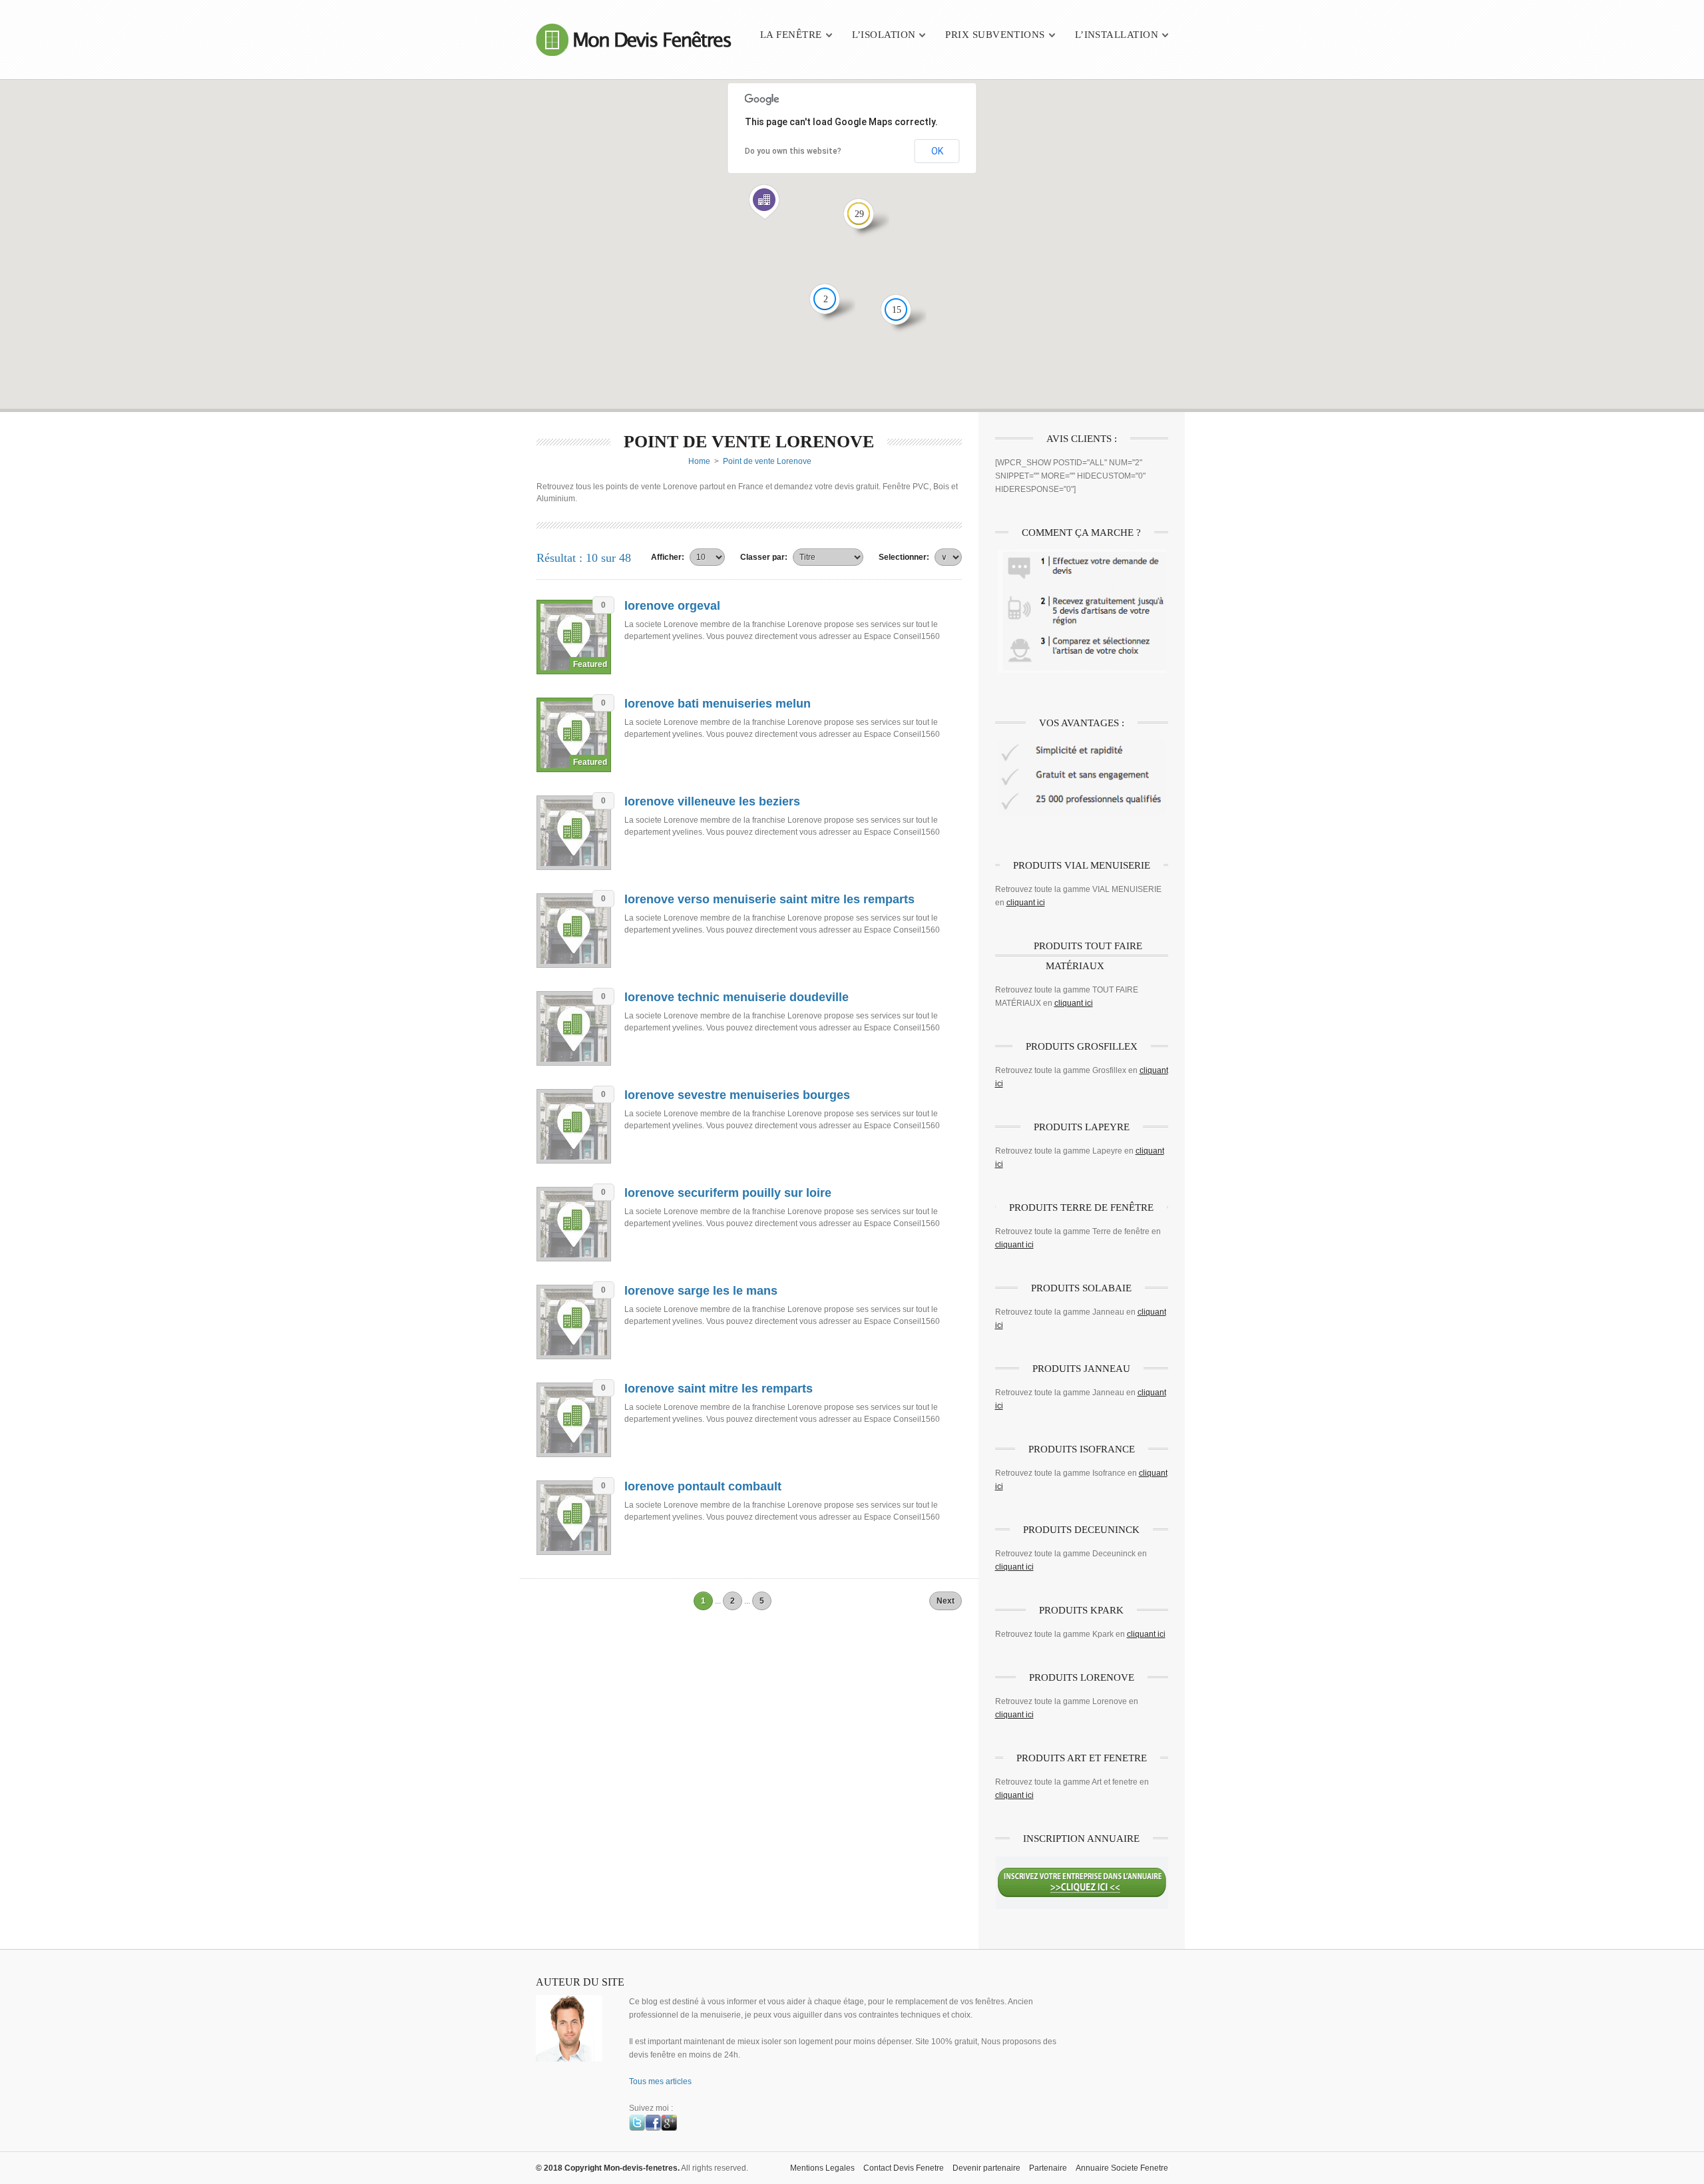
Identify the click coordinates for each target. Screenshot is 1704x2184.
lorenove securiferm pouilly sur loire (728, 1193)
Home (699, 461)
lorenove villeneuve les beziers (712, 801)
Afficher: (668, 557)
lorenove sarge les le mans (701, 1291)
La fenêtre (791, 35)
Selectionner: (904, 557)
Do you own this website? (793, 151)
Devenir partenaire (986, 2168)
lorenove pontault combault (703, 1486)
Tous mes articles (660, 2081)
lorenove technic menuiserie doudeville (737, 997)
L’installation (1117, 35)
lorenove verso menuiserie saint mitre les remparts (769, 899)
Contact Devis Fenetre (904, 2168)
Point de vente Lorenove (767, 461)
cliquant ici (1026, 903)
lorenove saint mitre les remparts (719, 1389)
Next (946, 1601)
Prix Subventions (995, 35)
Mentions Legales (822, 2168)
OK (937, 151)
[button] (764, 202)
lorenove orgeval (672, 606)
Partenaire (1048, 2168)
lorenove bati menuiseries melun (718, 704)
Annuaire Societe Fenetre (1122, 2168)
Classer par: (764, 557)
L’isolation (884, 35)
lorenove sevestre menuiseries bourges (737, 1095)
